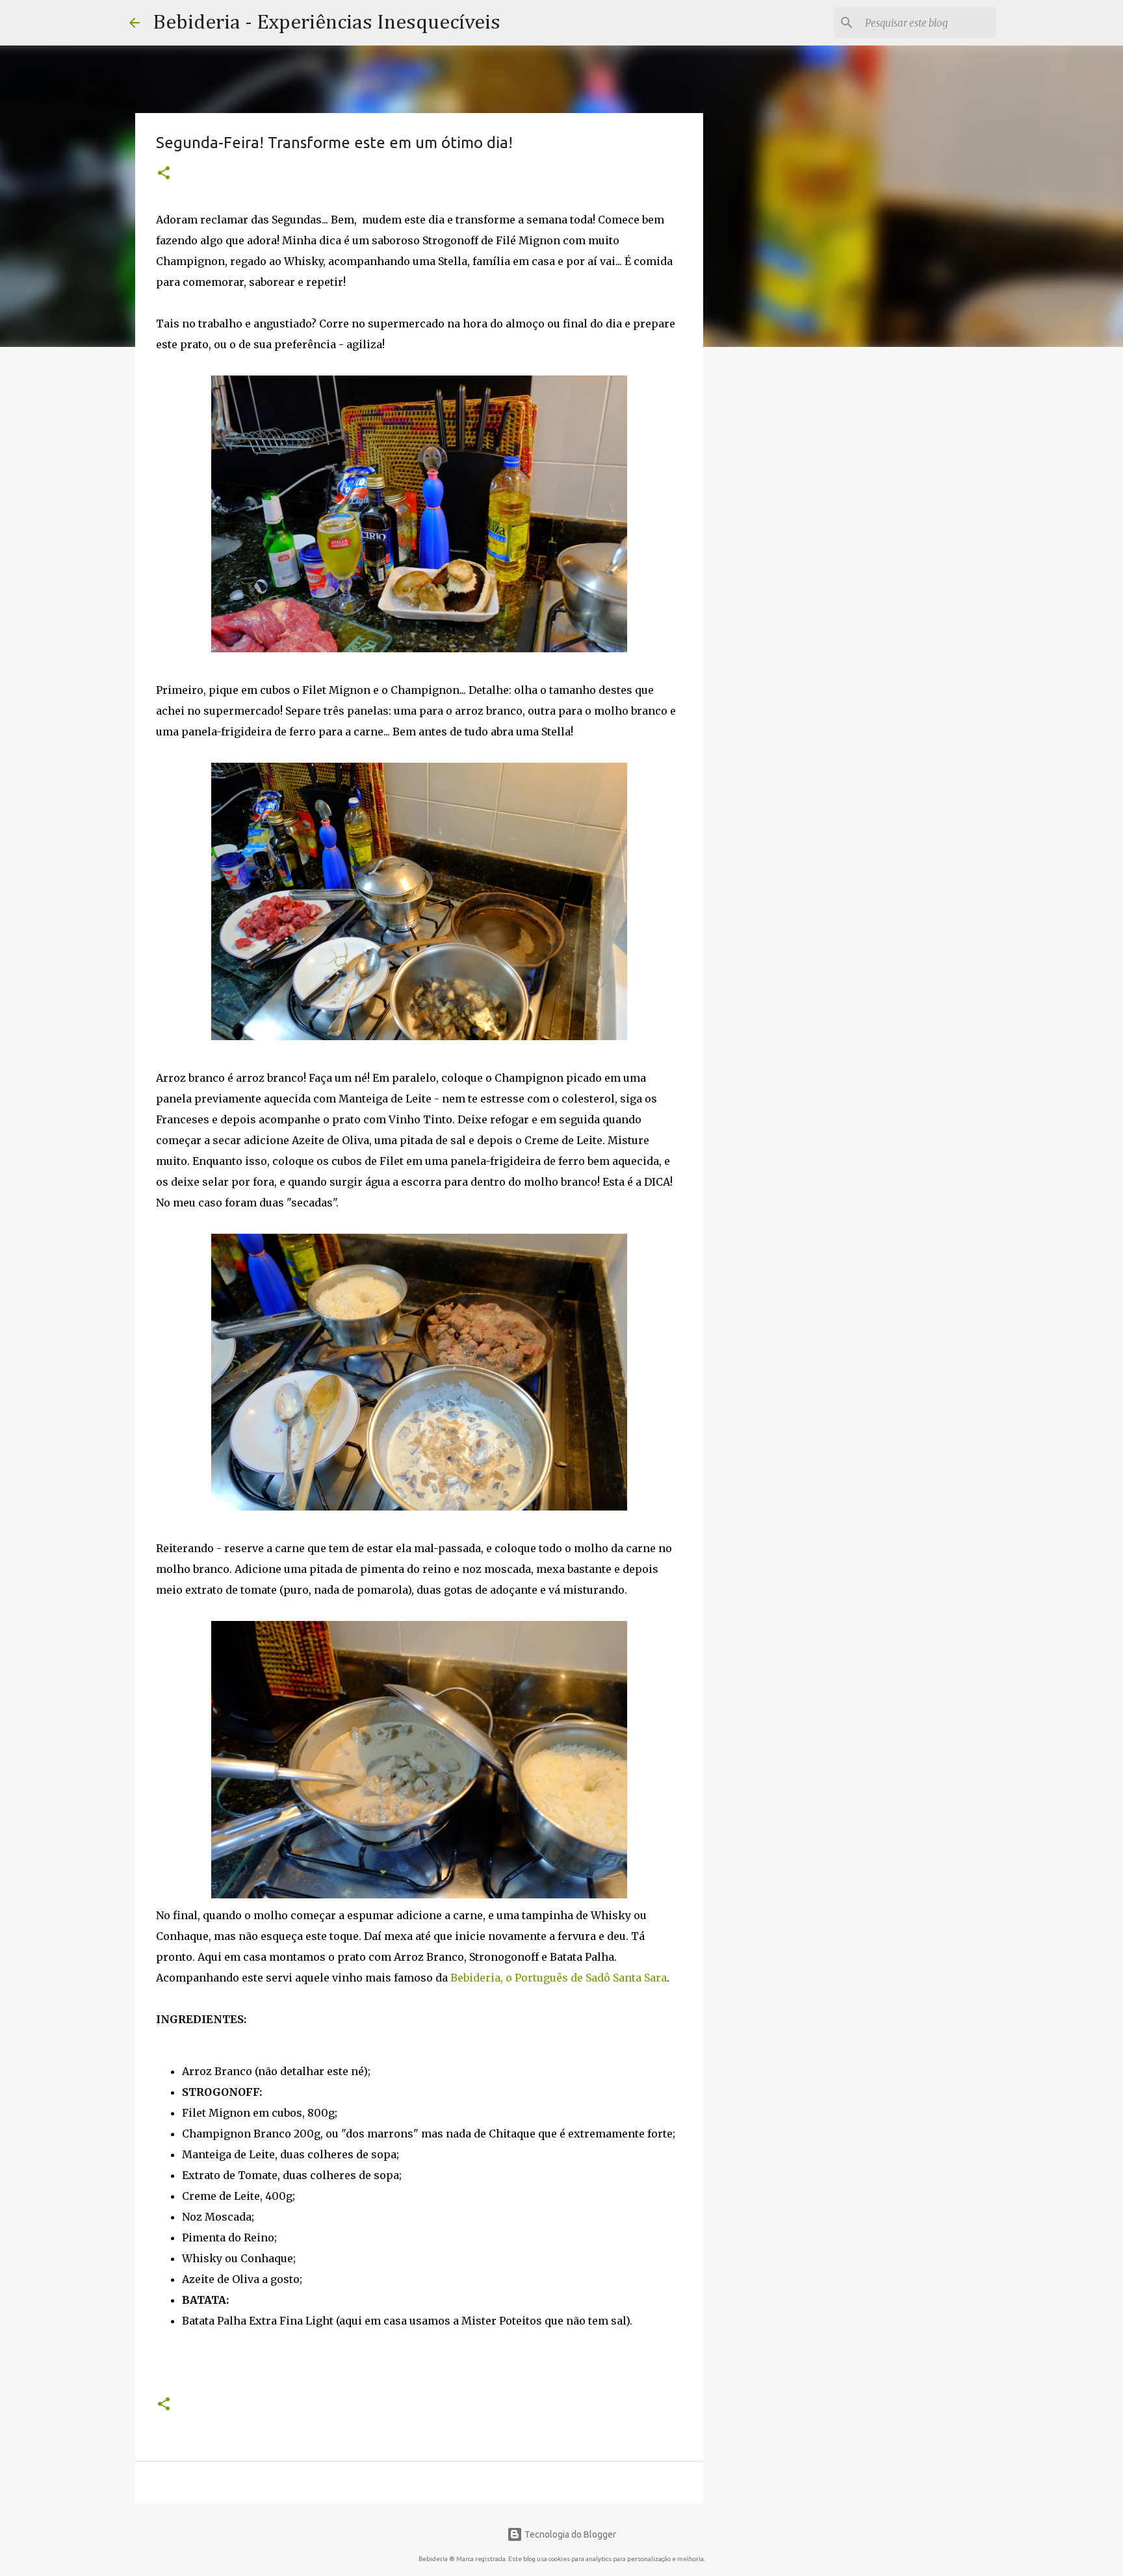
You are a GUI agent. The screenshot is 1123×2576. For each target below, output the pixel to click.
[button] (164, 174)
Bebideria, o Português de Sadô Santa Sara (559, 1978)
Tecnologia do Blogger (569, 2534)
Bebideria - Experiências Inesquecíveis (327, 23)
